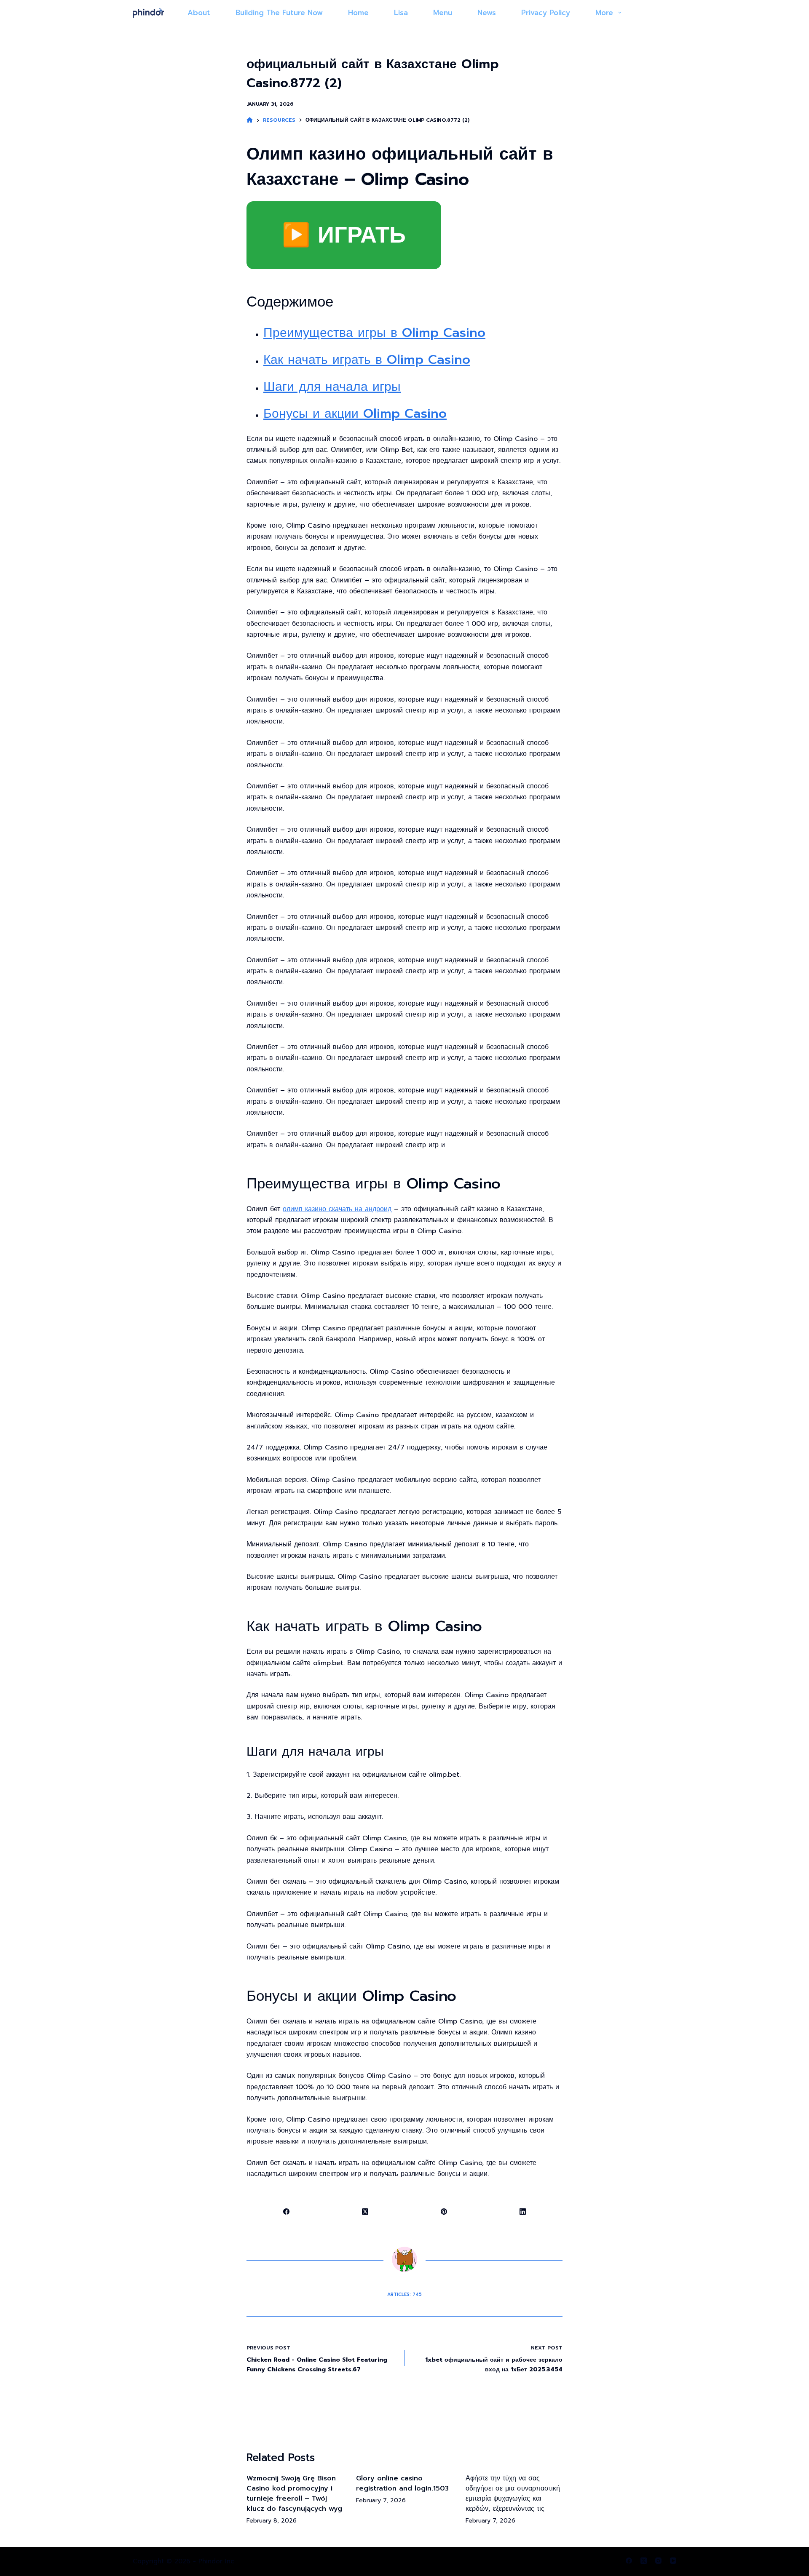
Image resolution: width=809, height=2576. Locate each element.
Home (358, 13)
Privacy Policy (546, 13)
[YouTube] (673, 2561)
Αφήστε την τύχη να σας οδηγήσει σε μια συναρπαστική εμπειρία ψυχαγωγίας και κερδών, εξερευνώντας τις (513, 2493)
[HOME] (250, 120)
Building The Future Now (279, 13)
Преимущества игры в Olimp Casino (374, 333)
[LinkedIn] (523, 2212)
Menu (443, 13)
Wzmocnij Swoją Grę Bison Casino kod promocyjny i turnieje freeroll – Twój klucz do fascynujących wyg (294, 2493)
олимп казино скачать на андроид (337, 1209)
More (604, 13)
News (487, 13)
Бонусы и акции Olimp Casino (355, 414)
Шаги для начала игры (332, 387)
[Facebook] (286, 2212)
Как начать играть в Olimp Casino (367, 360)
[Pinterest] (444, 2212)
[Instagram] (658, 2561)
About (199, 13)
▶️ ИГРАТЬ (344, 235)
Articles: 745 (404, 2294)
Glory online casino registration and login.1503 (402, 2483)
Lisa (401, 13)
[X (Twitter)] (365, 2212)
